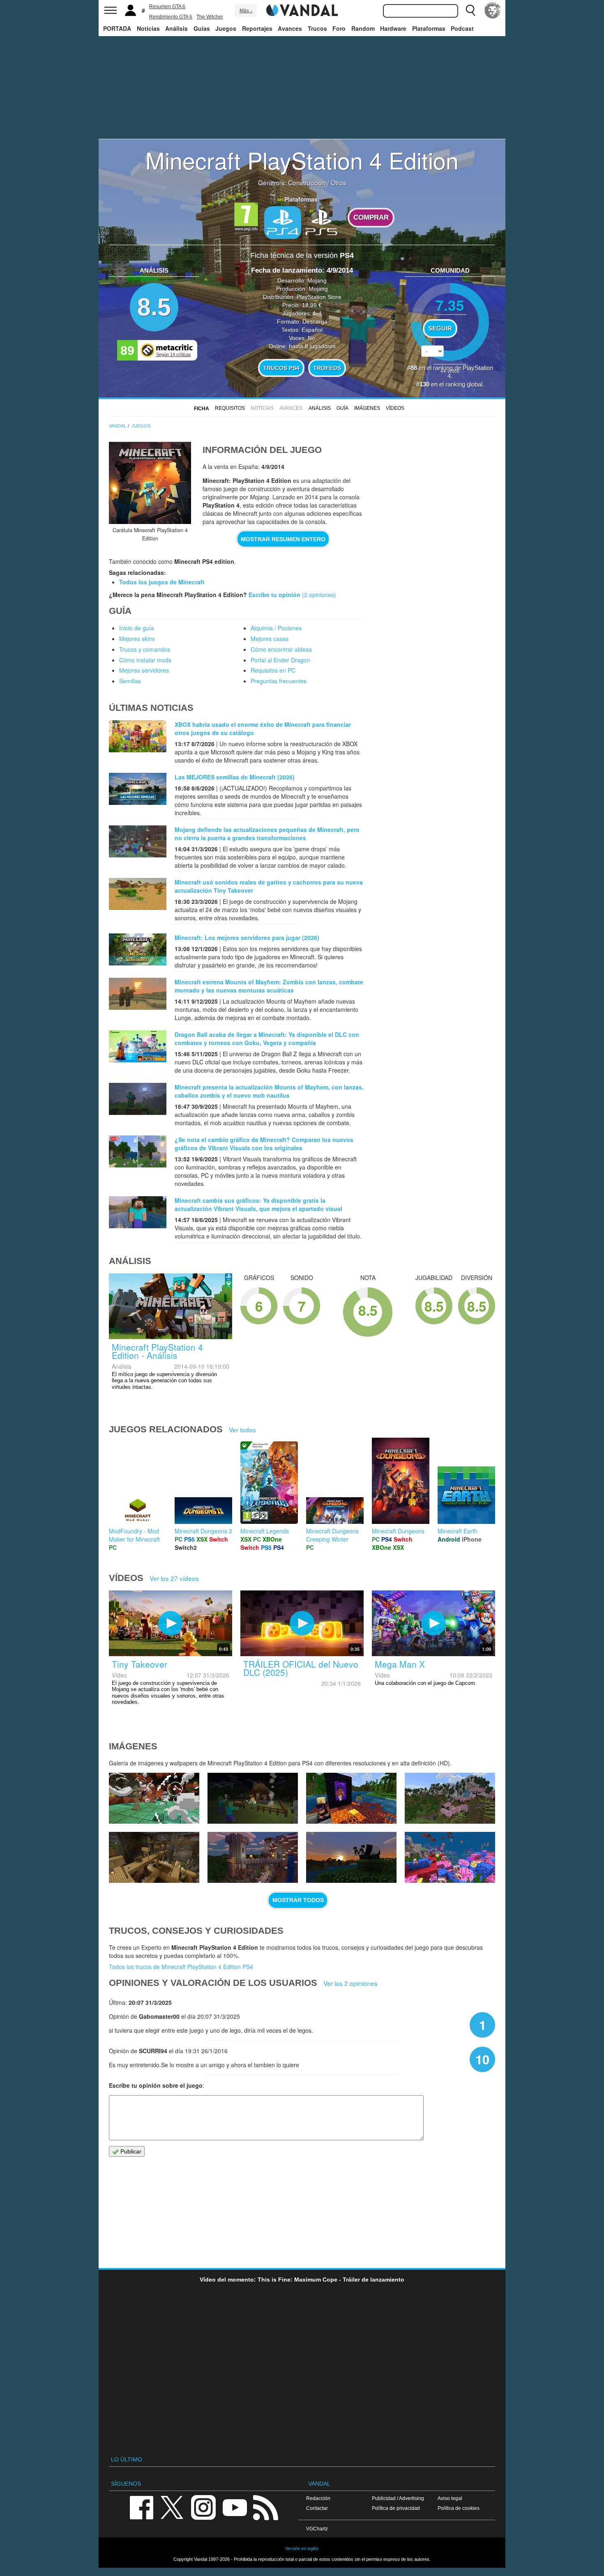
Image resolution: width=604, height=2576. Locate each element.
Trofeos (327, 368)
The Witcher (210, 17)
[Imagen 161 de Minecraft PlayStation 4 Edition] (154, 1798)
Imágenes (367, 408)
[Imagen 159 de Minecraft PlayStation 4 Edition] (351, 1798)
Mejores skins (137, 639)
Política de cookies (459, 2508)
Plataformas (429, 28)
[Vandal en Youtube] (235, 2507)
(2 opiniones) (318, 595)
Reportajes (257, 28)
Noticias (148, 28)
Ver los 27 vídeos (174, 1578)
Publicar (130, 2151)
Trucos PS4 (281, 368)
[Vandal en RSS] (265, 2507)
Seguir (440, 329)
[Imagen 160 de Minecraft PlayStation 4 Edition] (253, 1798)
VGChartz (317, 2529)
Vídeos (395, 408)
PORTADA (117, 28)
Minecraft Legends (265, 1531)
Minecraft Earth (458, 1531)
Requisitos (230, 408)
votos (450, 371)
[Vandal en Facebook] (141, 2507)
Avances (290, 28)
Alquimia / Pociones (276, 628)
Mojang (317, 280)
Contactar (317, 2508)
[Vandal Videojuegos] (302, 9)
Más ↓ (246, 11)
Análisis (176, 28)
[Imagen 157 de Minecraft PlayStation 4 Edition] (154, 1857)
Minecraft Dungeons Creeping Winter (332, 1535)
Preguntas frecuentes (279, 681)
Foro (339, 28)
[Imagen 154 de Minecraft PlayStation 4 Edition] (450, 1857)
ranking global (464, 384)
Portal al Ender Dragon (280, 660)
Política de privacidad (396, 2508)
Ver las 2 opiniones (350, 1983)
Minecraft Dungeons (398, 1531)
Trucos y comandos (145, 649)
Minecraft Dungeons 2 (203, 1531)
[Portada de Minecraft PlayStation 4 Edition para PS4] (150, 483)
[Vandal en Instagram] (203, 2507)
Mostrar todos (298, 1900)
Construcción (307, 182)
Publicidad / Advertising (398, 2498)
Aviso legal (450, 2498)
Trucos (317, 28)
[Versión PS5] (321, 222)
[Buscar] (470, 10)
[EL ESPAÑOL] (493, 10)
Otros (339, 182)
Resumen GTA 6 (167, 7)
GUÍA (342, 408)
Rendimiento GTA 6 (171, 17)
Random (363, 28)
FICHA (202, 409)
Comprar (371, 217)
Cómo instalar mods (145, 660)
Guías (202, 28)
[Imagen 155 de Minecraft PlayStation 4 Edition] (351, 1857)
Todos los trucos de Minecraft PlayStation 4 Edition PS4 (181, 1967)
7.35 (450, 305)
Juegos (226, 28)
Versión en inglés (302, 2548)
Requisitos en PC (273, 670)
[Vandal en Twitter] (172, 2507)
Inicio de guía (137, 628)
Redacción (318, 2498)
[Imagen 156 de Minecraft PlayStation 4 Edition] (253, 1857)
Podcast (462, 28)
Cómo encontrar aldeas (281, 649)
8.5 (154, 307)
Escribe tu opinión (274, 595)
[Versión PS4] (283, 223)
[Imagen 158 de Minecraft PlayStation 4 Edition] (450, 1798)
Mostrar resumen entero (283, 539)
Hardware (393, 28)
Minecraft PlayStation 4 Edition (302, 160)
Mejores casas (270, 639)
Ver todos (242, 1429)
